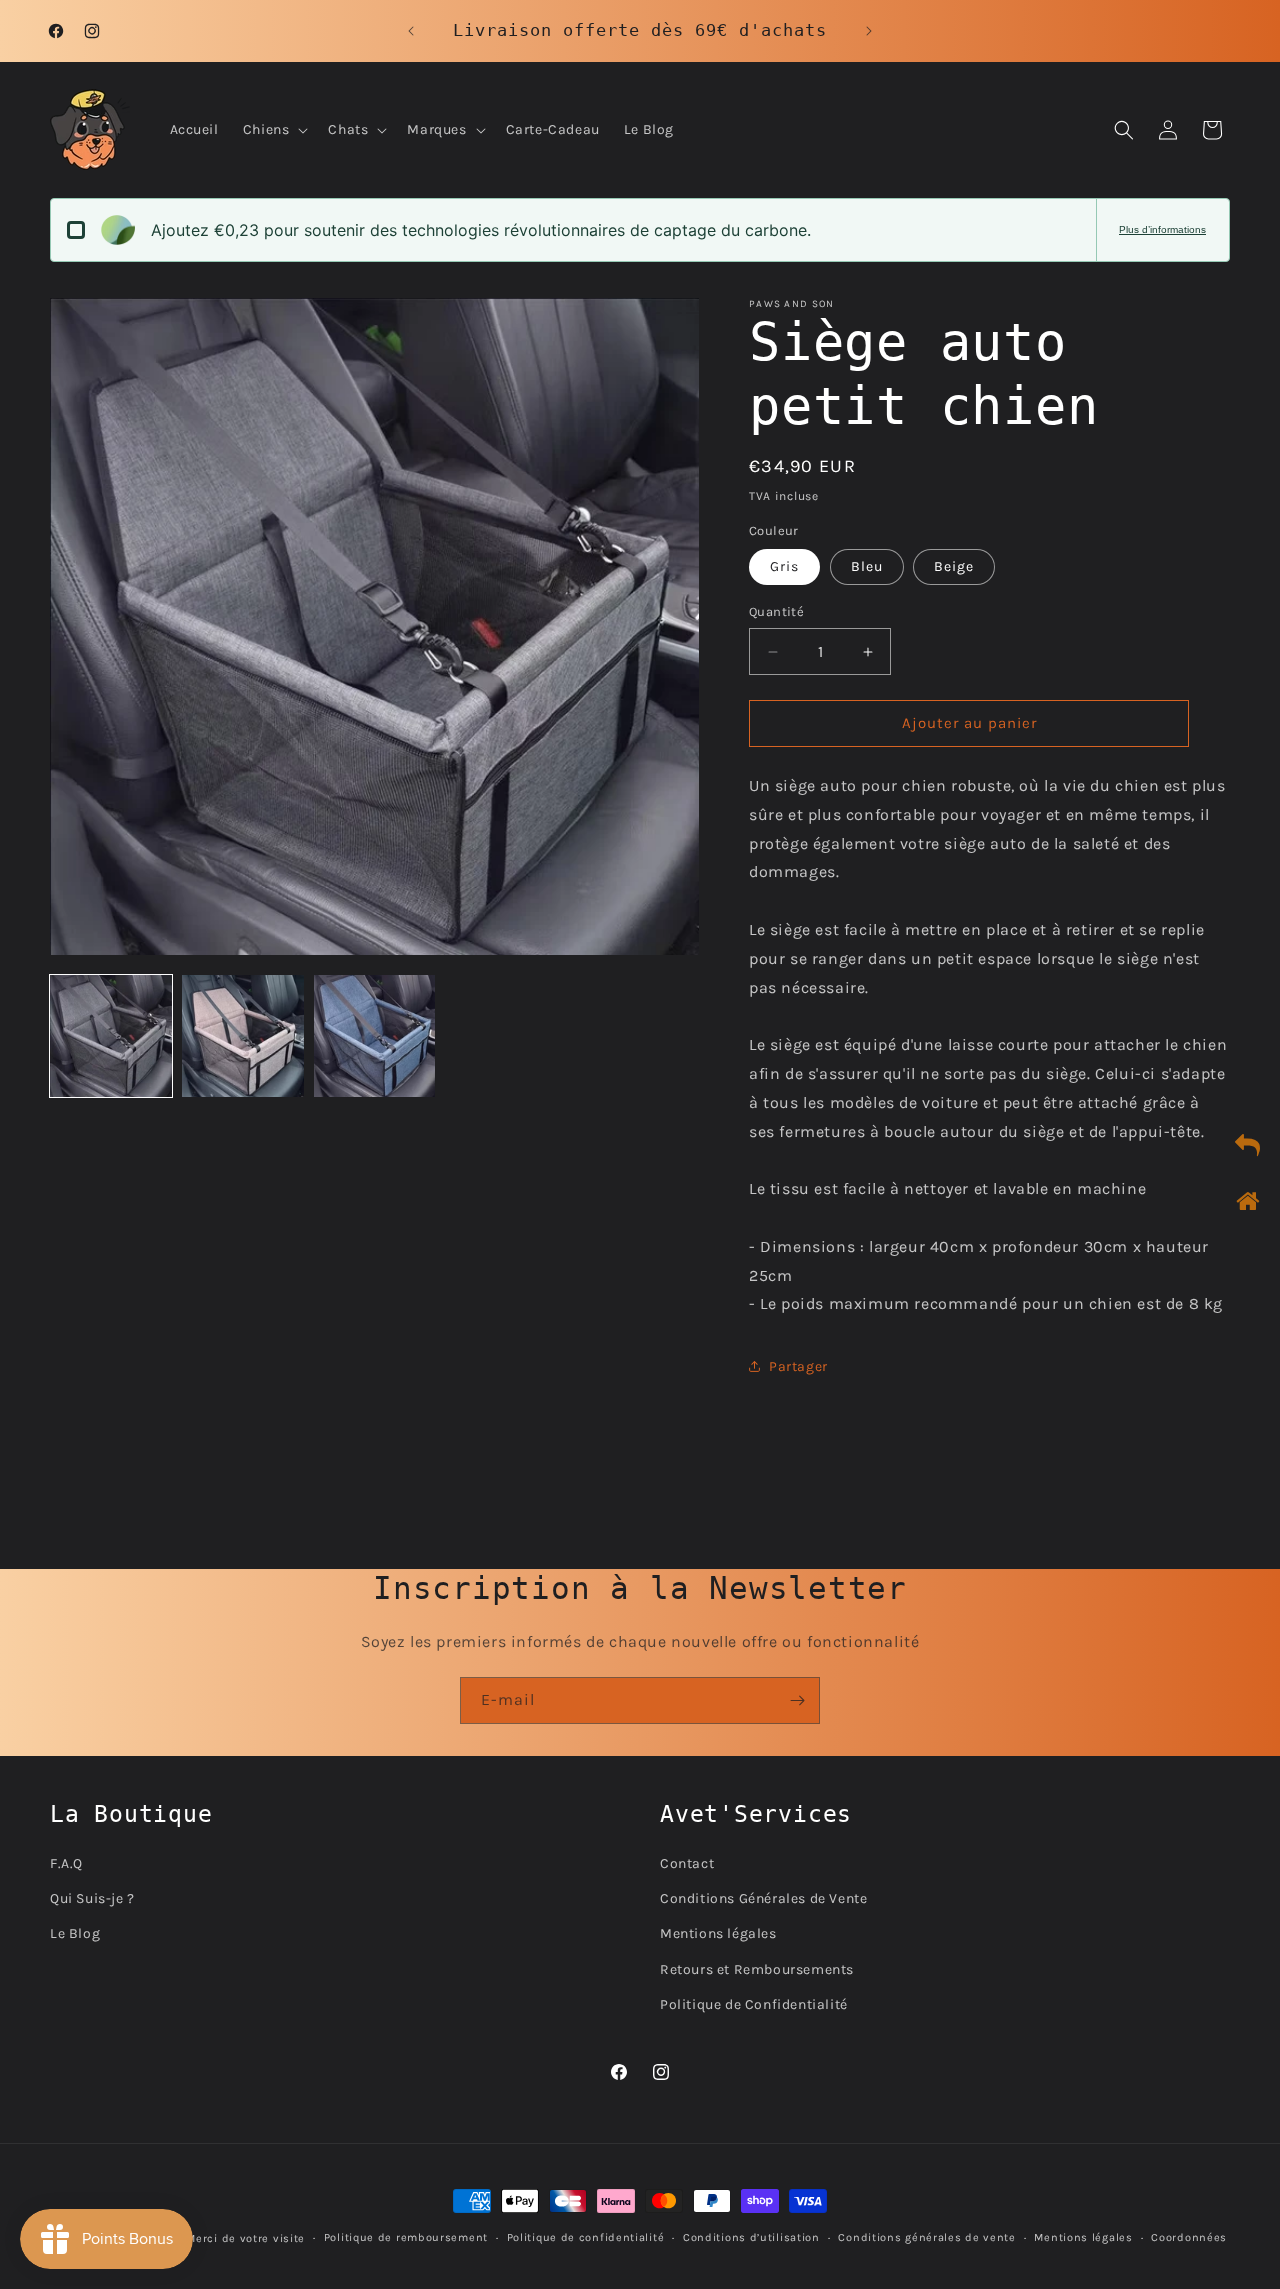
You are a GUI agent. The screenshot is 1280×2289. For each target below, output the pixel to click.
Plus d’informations (1162, 229)
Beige (954, 567)
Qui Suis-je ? (92, 1898)
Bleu (867, 567)
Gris (784, 567)
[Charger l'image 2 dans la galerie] (243, 1036)
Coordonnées (1189, 2237)
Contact (687, 1862)
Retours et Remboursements (757, 1968)
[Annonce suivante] (869, 31)
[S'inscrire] (797, 1700)
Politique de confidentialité (586, 2237)
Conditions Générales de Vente (763, 1898)
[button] (274, 130)
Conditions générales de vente (926, 2237)
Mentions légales (718, 1933)
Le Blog (75, 1933)
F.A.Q (66, 1862)
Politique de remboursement (406, 2237)
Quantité (776, 612)
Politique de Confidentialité (754, 2003)
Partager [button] (798, 1366)
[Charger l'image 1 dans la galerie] (111, 1036)
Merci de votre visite (245, 2238)
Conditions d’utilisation (751, 2237)
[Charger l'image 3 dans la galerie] (375, 1036)
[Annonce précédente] (411, 31)
